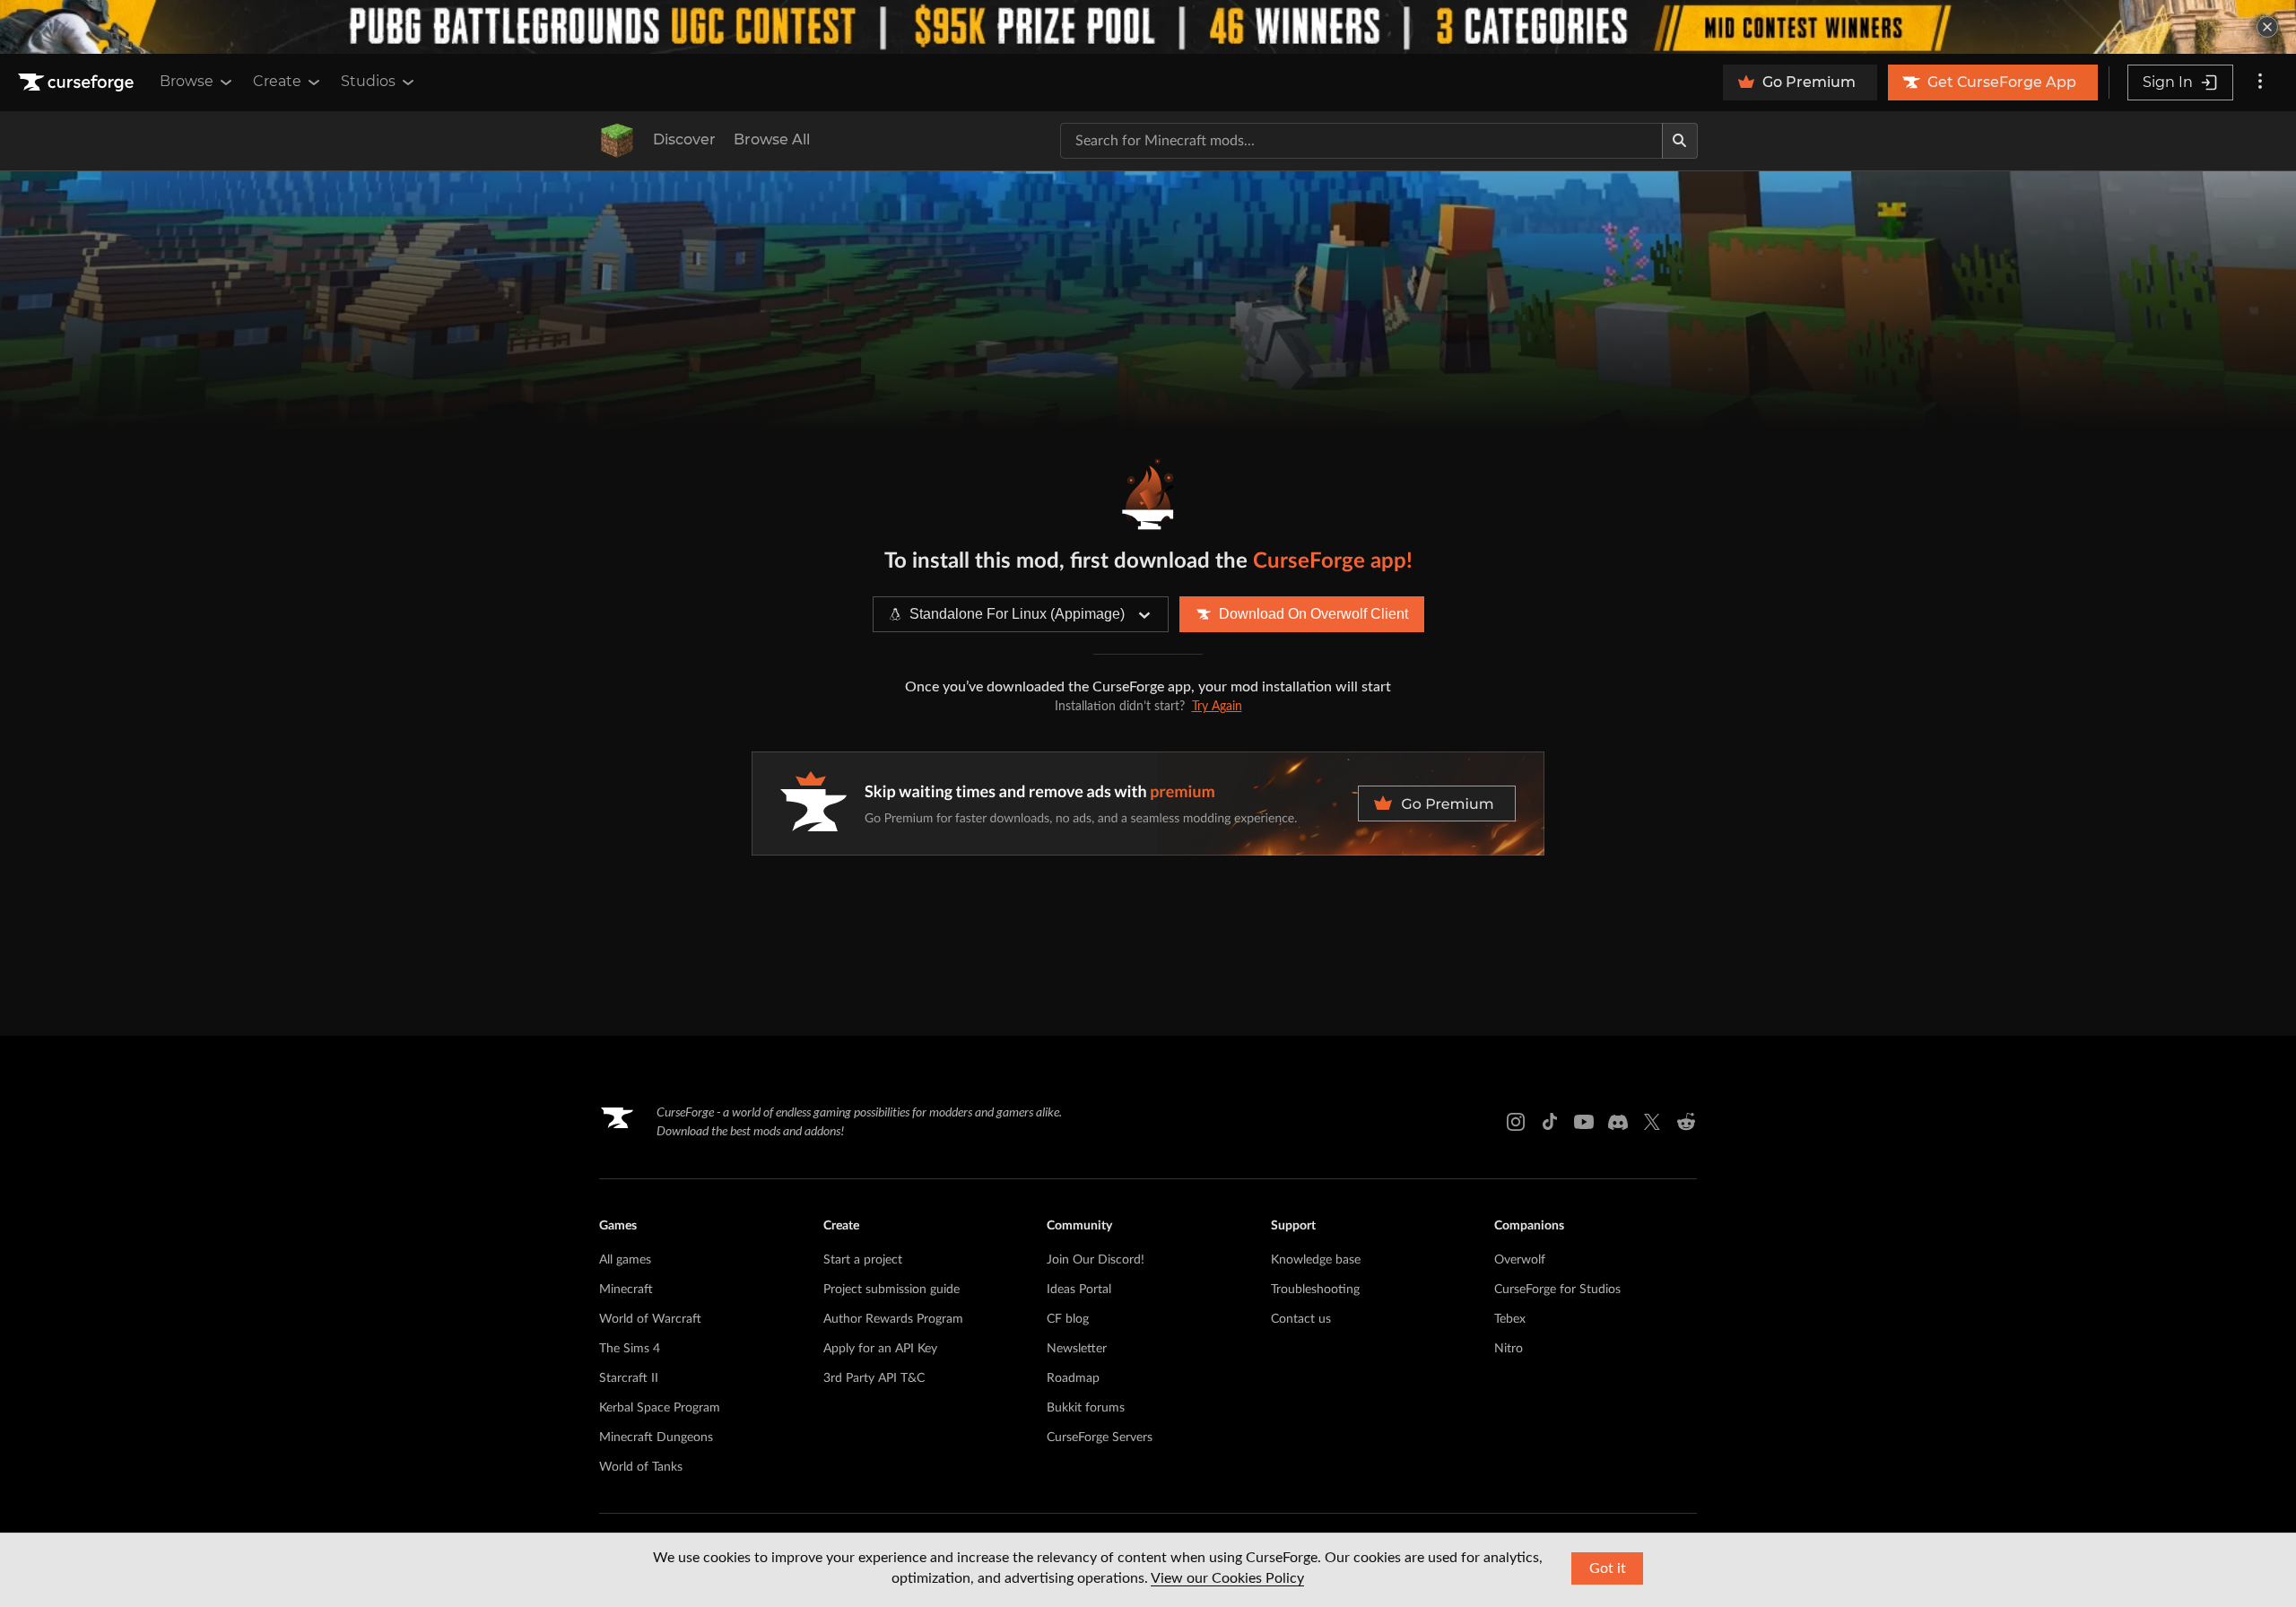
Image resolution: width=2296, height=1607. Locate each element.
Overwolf (1520, 1260)
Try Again (1217, 707)
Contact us (1301, 1319)
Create (277, 81)
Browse (187, 81)
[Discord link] (1618, 1122)
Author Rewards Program (893, 1319)
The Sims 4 (630, 1349)
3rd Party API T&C (874, 1378)
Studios (368, 81)
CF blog (1068, 1319)
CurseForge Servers (1100, 1438)
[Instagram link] (1516, 1122)
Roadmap (1073, 1378)
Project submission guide (891, 1290)
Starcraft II (629, 1378)
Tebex (1510, 1319)
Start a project (863, 1260)
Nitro (1509, 1349)
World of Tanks (641, 1467)
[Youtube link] (1584, 1122)
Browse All (772, 139)
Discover (684, 139)
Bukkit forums (1086, 1408)
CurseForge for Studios (1557, 1290)
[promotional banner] (1148, 27)
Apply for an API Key (880, 1349)
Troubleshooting (1315, 1290)
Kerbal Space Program (660, 1408)
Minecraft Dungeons (656, 1438)
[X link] (1652, 1122)
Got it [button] (1608, 1568)
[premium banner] (1148, 803)
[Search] (1680, 141)
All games (625, 1260)
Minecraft (626, 1290)
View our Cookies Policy (1227, 1578)
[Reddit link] (1686, 1122)
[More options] (2260, 83)
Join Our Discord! (1096, 1260)
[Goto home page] (78, 83)
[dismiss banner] (2267, 27)
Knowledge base (1316, 1260)
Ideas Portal (1079, 1290)
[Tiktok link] (1550, 1122)
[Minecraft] (617, 141)
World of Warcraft (650, 1319)
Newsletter (1077, 1349)
